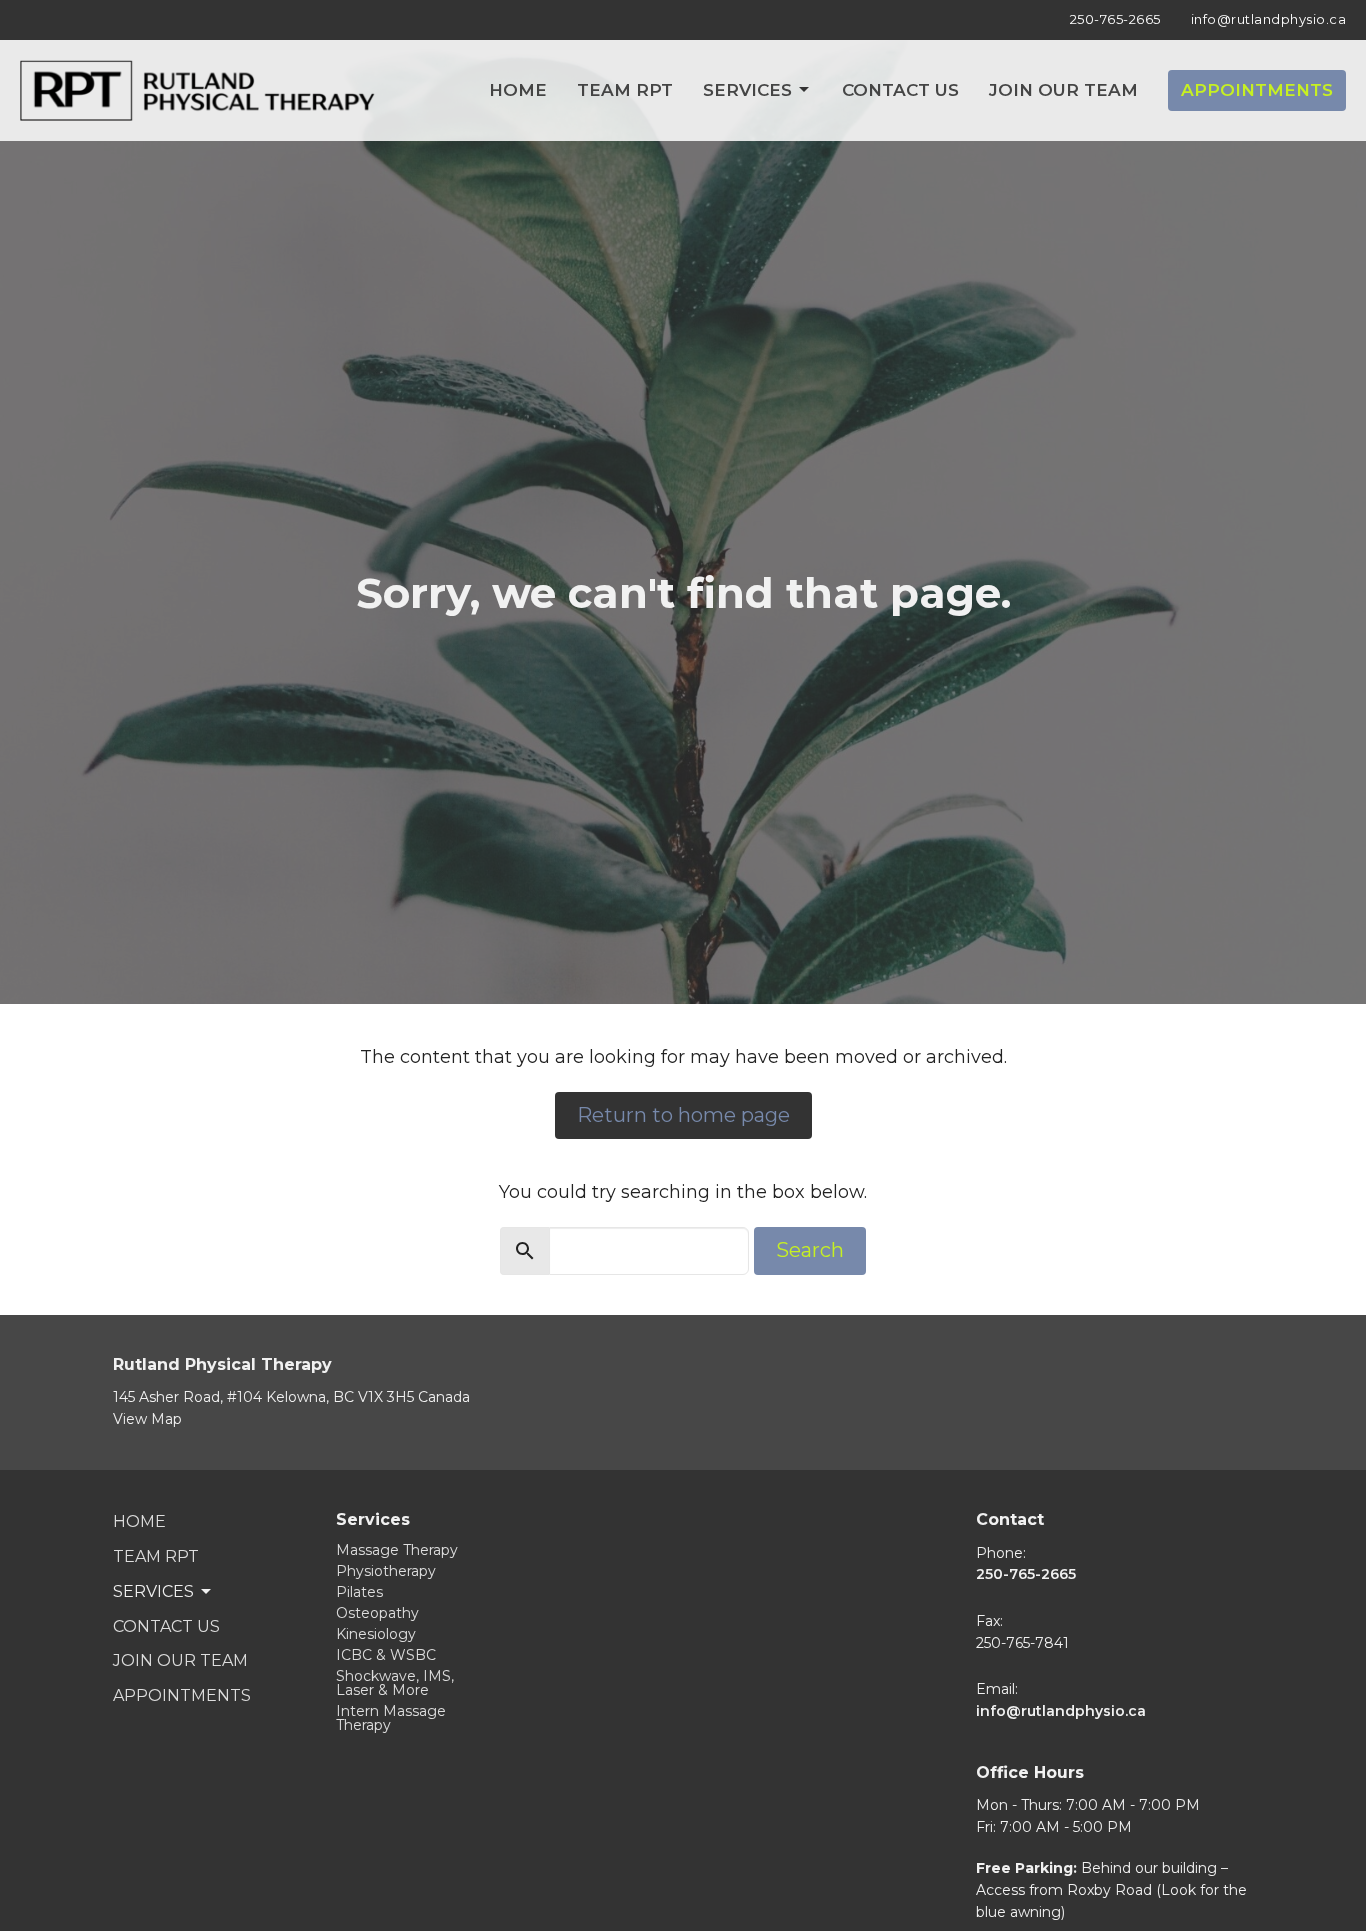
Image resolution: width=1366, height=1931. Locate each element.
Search (810, 1250)
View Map (147, 1419)
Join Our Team (1063, 90)
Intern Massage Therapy (391, 1718)
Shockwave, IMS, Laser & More (395, 1683)
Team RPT (625, 90)
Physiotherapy (386, 1571)
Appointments (1257, 90)
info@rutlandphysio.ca (1269, 19)
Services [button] (153, 1591)
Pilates (359, 1592)
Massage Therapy (397, 1550)
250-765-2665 (1115, 19)
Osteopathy (377, 1613)
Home (518, 90)
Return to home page (683, 1115)
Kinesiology (376, 1634)
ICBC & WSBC (386, 1655)
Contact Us (900, 90)
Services (747, 90)
